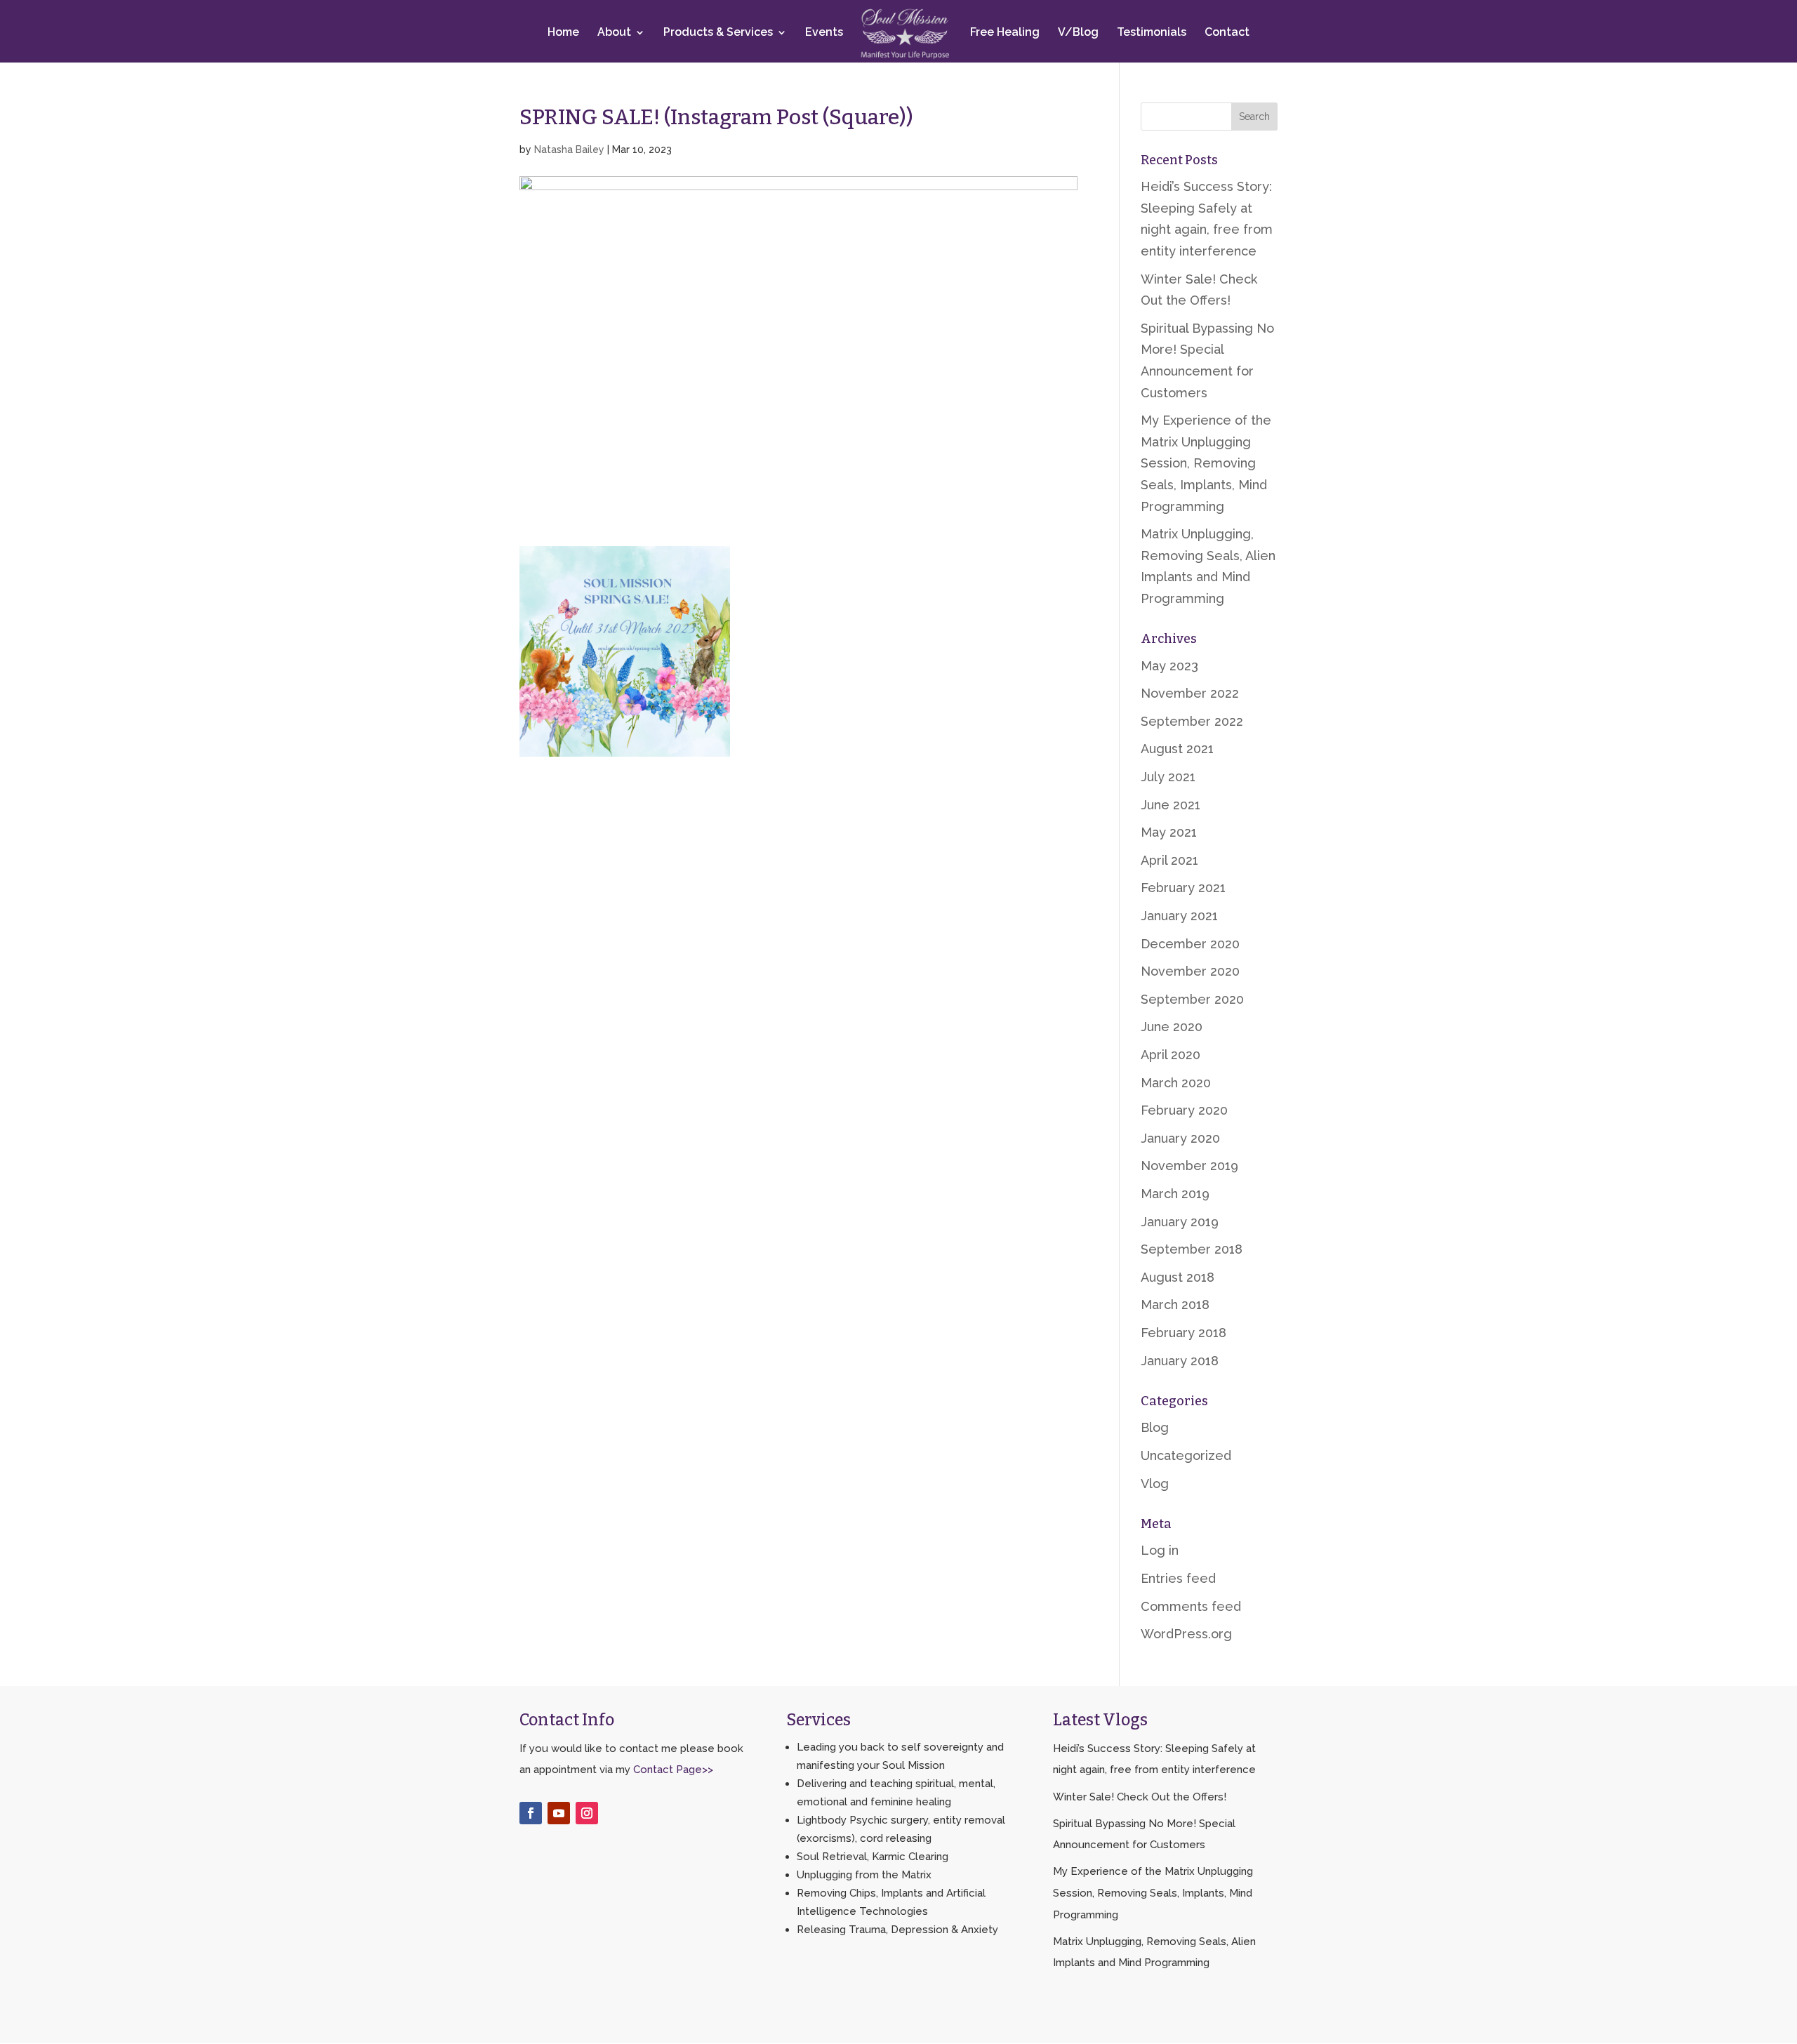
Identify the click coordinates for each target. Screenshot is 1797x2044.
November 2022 (1190, 693)
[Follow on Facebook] (531, 1813)
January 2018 (1180, 1361)
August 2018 (1178, 1277)
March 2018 (1175, 1305)
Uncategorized (1186, 1455)
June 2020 (1172, 1027)
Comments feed (1191, 1606)
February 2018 (1183, 1333)
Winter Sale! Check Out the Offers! (1140, 1797)
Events (824, 33)
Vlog (1155, 1484)
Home (563, 33)
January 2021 (1179, 916)
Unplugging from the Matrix (864, 1875)
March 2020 (1176, 1083)
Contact (1227, 33)
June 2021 (1171, 805)
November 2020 (1190, 971)
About (614, 33)
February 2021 (1183, 888)
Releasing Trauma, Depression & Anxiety (897, 1930)
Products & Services (718, 33)
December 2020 (1190, 944)
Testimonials (1152, 33)
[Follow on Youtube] (559, 1813)
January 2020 (1180, 1138)
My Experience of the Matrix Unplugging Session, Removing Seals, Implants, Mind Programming (1206, 463)
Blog (1155, 1427)
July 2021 (1168, 777)
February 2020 (1184, 1110)
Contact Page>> (673, 1770)
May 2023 (1169, 666)
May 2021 (1169, 832)
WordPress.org (1186, 1634)
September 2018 (1192, 1249)
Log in (1160, 1550)
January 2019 (1180, 1222)
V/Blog (1078, 33)
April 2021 (1169, 860)
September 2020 (1192, 999)
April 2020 (1171, 1055)
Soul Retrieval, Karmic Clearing (873, 1857)
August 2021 (1177, 749)
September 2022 (1192, 721)
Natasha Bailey (569, 150)
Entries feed (1178, 1578)
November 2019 (1189, 1166)
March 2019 (1175, 1194)
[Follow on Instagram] (587, 1813)
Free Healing (1005, 33)
